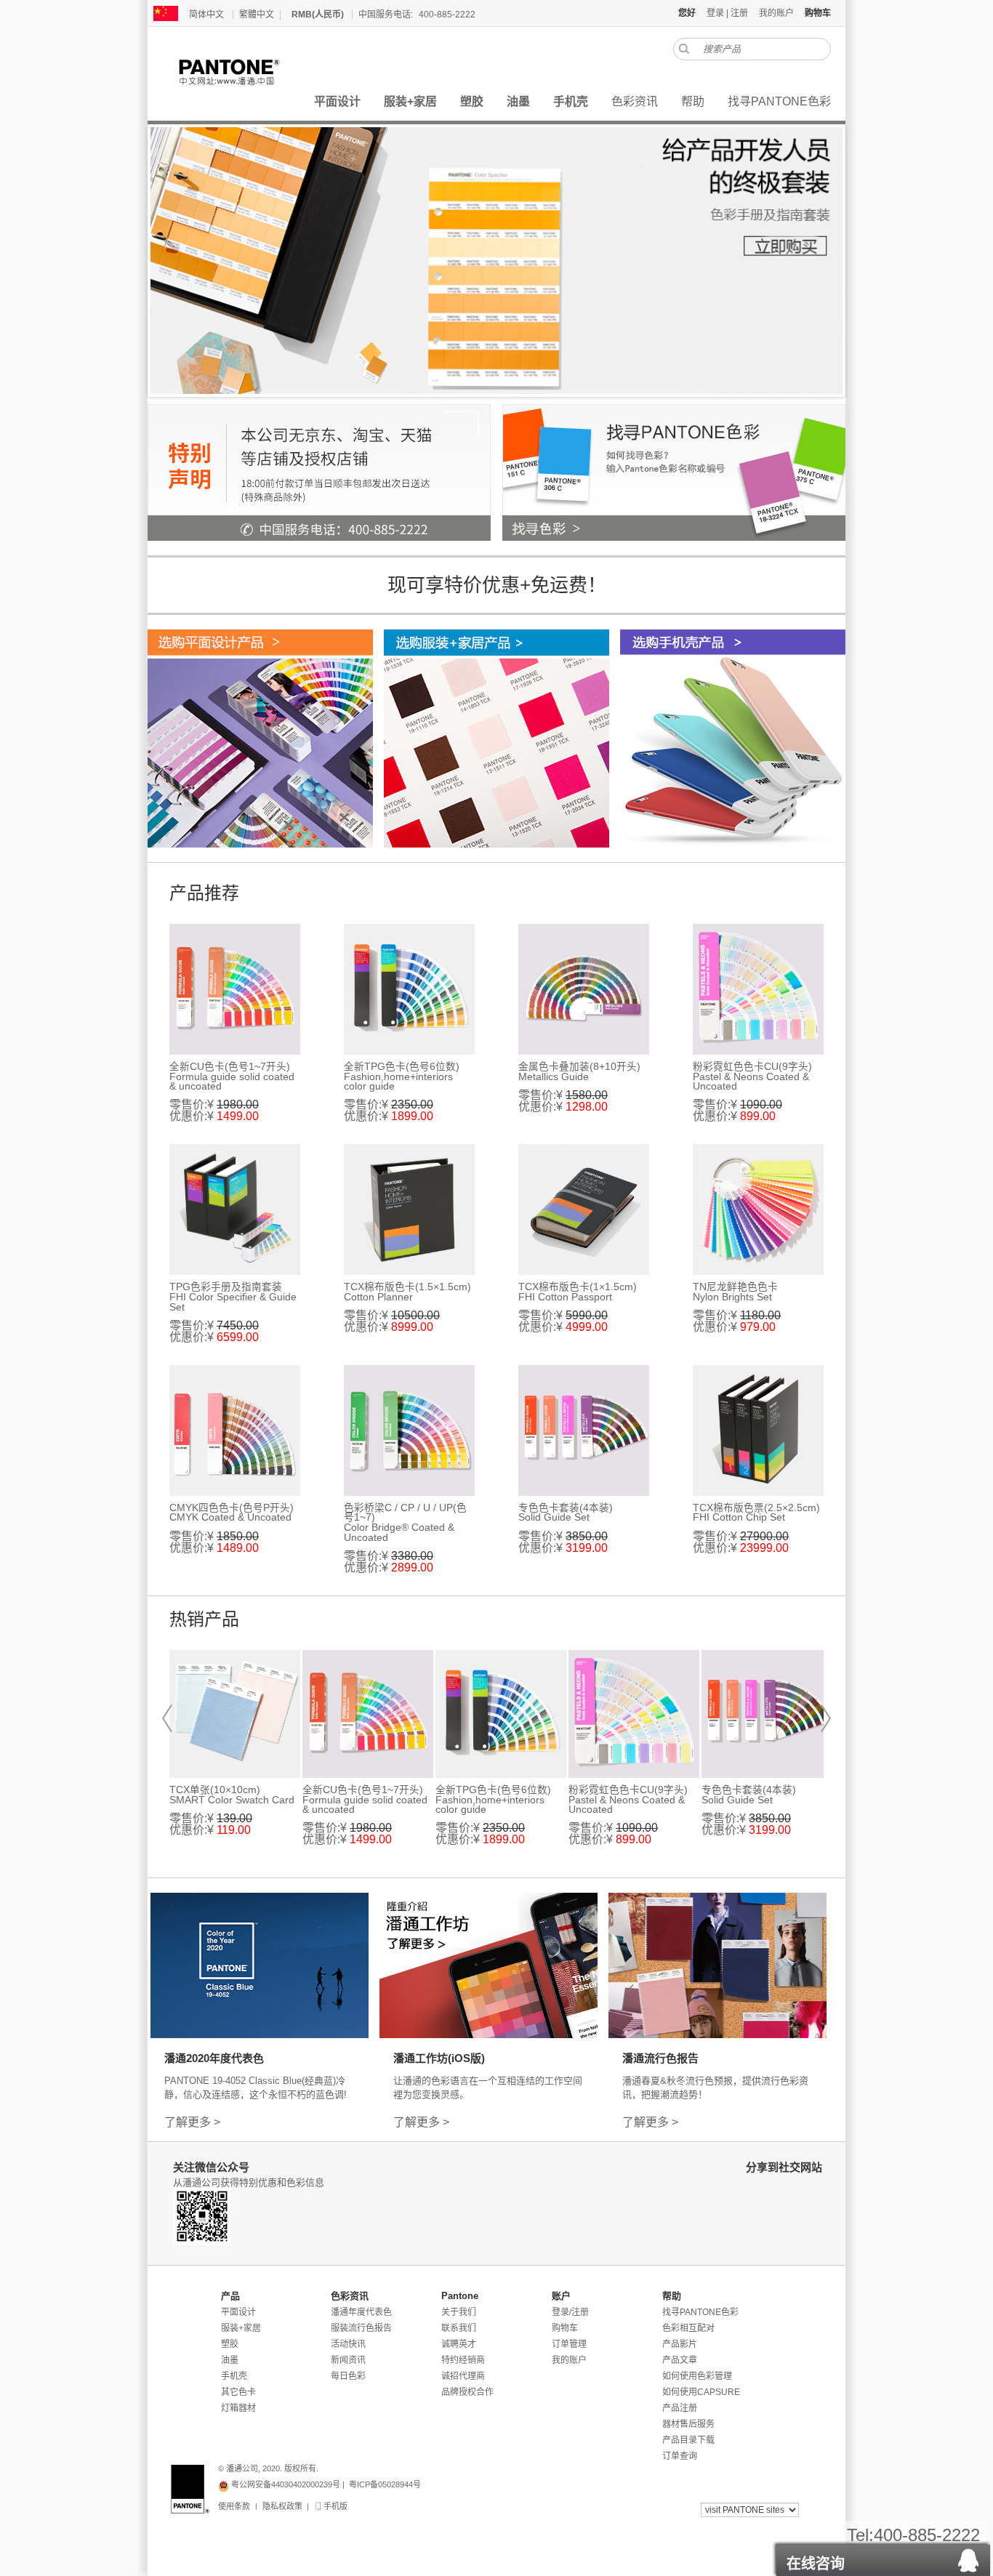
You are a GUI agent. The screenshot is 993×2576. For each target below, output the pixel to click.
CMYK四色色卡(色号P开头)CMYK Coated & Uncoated (232, 1513)
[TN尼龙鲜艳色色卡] (758, 1209)
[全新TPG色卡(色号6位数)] (409, 989)
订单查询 (680, 2456)
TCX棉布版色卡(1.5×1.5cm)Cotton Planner (407, 1292)
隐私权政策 (282, 2506)
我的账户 (776, 13)
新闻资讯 (348, 2360)
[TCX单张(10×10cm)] (235, 1714)
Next (826, 1718)
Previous (167, 1718)
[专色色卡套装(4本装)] (584, 1430)
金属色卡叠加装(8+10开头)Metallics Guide (579, 1072)
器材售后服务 (688, 2424)
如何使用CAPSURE (701, 2392)
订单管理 (569, 2344)
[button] (883, 2556)
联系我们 (459, 2328)
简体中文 (206, 15)
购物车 (565, 2328)
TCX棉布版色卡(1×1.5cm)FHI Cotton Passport (578, 1292)
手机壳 (234, 2376)
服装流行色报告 (361, 2328)
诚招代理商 (463, 2376)
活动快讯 (348, 2344)
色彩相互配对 (688, 2328)
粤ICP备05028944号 (385, 2484)
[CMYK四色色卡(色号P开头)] (235, 1430)
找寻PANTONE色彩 (700, 2312)
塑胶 (230, 2344)
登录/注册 (570, 2312)
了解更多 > (192, 2122)
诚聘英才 (459, 2344)
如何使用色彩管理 (697, 2376)
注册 (739, 13)
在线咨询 (816, 2564)
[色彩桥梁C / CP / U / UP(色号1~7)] (409, 1430)
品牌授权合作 (467, 2392)
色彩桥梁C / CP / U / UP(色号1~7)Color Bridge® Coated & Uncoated (405, 1523)
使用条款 (234, 2506)
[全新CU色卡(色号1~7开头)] (235, 989)
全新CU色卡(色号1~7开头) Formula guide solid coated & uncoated (232, 1076)
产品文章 (680, 2360)
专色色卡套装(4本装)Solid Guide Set (566, 1513)
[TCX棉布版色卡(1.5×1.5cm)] (409, 1209)
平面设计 (238, 2312)
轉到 (684, 49)
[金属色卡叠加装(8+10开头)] (584, 989)
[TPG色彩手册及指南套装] (235, 1209)
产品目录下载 (688, 2440)
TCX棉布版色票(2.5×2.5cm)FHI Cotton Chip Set (756, 1513)
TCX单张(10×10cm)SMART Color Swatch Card (232, 1795)
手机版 (334, 2506)
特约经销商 (463, 2360)
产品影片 (680, 2344)
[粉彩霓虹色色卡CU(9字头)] (758, 989)
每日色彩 (348, 2376)
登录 (715, 13)
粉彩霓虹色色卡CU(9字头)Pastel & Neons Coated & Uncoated (752, 1076)
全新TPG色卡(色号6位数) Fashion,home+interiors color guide (402, 1076)
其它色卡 (238, 2392)
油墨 (230, 2360)
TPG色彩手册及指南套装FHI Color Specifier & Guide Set (233, 1297)
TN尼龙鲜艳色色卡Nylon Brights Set (735, 1292)
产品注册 (680, 2408)
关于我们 (459, 2312)
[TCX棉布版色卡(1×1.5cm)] (584, 1209)
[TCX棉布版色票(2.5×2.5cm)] (758, 1430)
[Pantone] (245, 72)
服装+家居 (241, 2328)
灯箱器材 (238, 2408)
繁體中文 (257, 15)
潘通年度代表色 (361, 2312)
